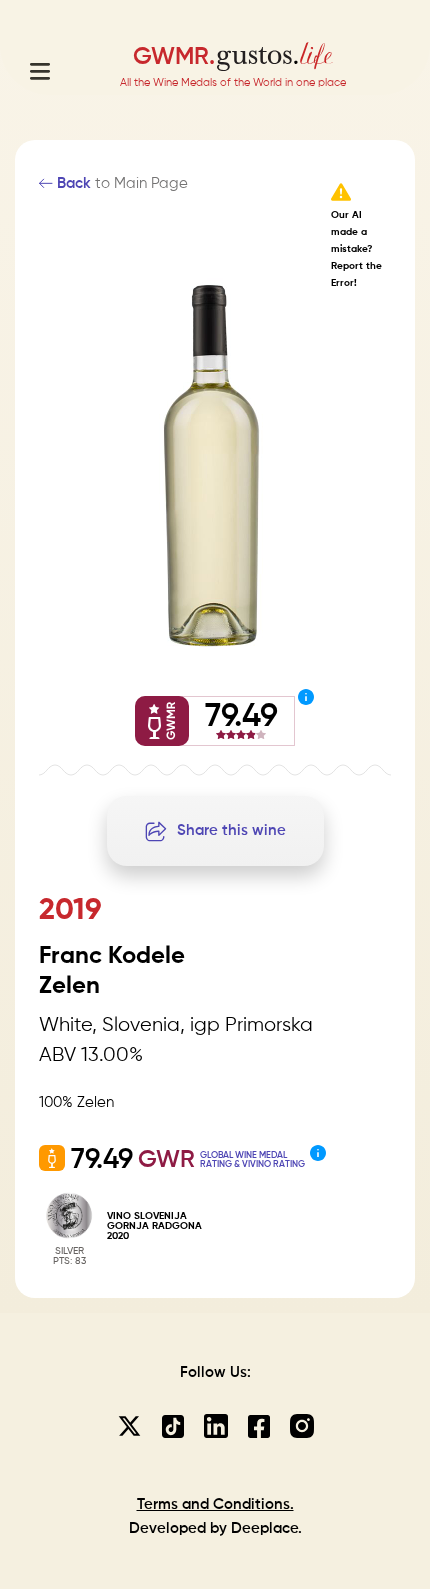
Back (72, 183)
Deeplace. (266, 1528)
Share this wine (231, 830)
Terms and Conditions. (215, 1504)
